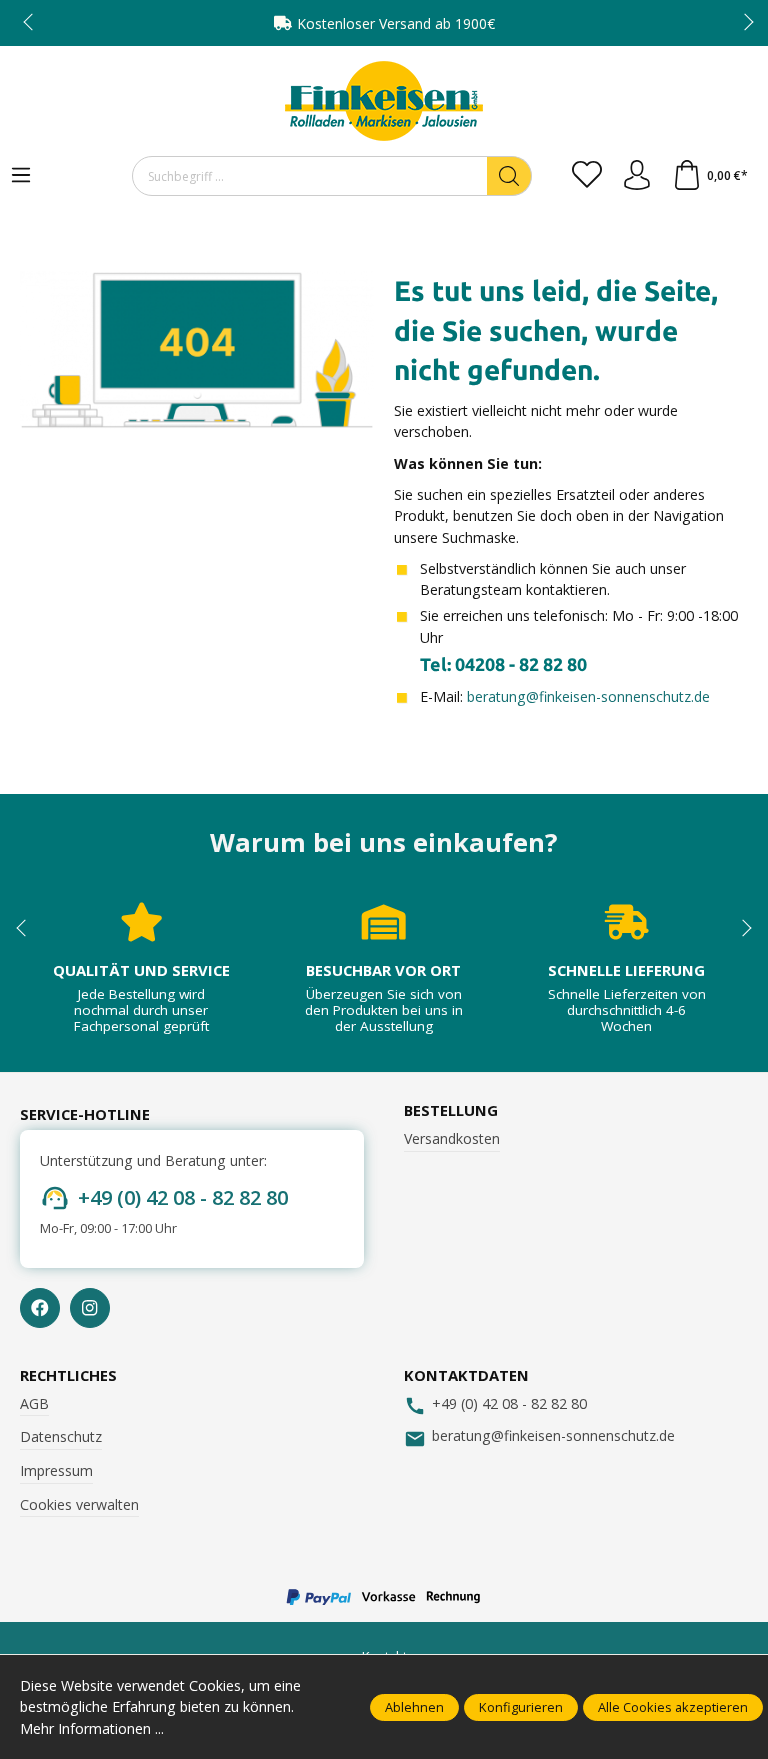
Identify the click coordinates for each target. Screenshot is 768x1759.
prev (30, 23)
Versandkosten (452, 1138)
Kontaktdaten (466, 1375)
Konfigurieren (521, 1707)
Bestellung (451, 1110)
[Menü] (21, 176)
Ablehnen (414, 1707)
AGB (34, 1403)
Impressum (56, 1470)
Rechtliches (68, 1375)
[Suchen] (509, 176)
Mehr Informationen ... (92, 1728)
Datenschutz (61, 1436)
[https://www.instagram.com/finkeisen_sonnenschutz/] (90, 1308)
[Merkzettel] (587, 176)
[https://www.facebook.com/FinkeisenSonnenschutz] (40, 1308)
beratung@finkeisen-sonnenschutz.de (588, 696)
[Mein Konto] (637, 176)
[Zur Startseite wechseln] (384, 101)
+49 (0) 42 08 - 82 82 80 (183, 1197)
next (743, 23)
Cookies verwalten (79, 1504)
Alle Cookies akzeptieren (673, 1707)
